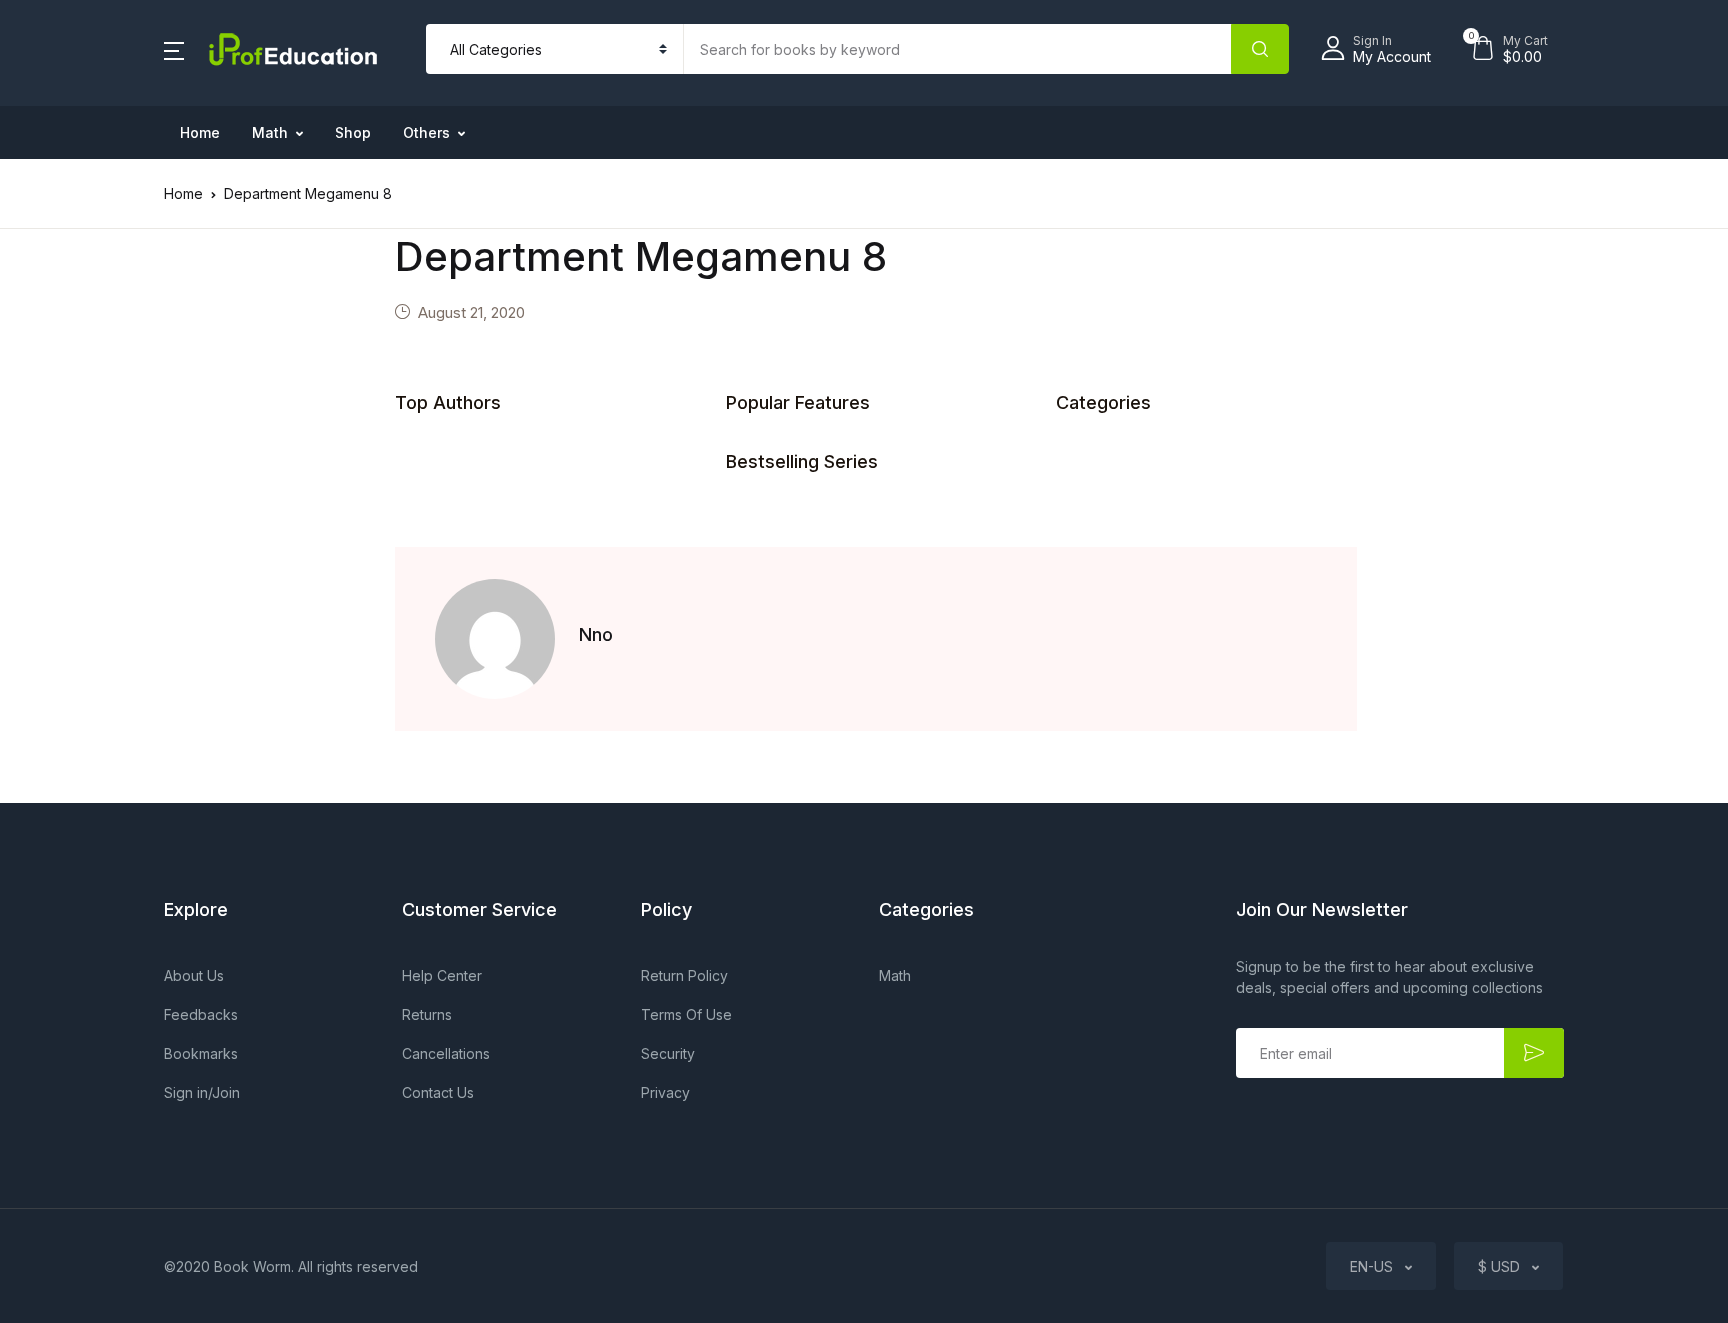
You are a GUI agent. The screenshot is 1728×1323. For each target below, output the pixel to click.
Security (668, 1053)
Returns (427, 1014)
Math (270, 132)
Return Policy (684, 975)
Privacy (665, 1092)
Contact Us (438, 1092)
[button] (174, 49)
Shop (353, 132)
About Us (194, 975)
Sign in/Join (202, 1092)
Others (426, 132)
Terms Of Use (686, 1014)
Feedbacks (201, 1014)
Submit (1534, 1053)
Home (200, 132)
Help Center (442, 975)
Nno (596, 634)
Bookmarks (201, 1053)
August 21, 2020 (471, 312)
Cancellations (446, 1053)
